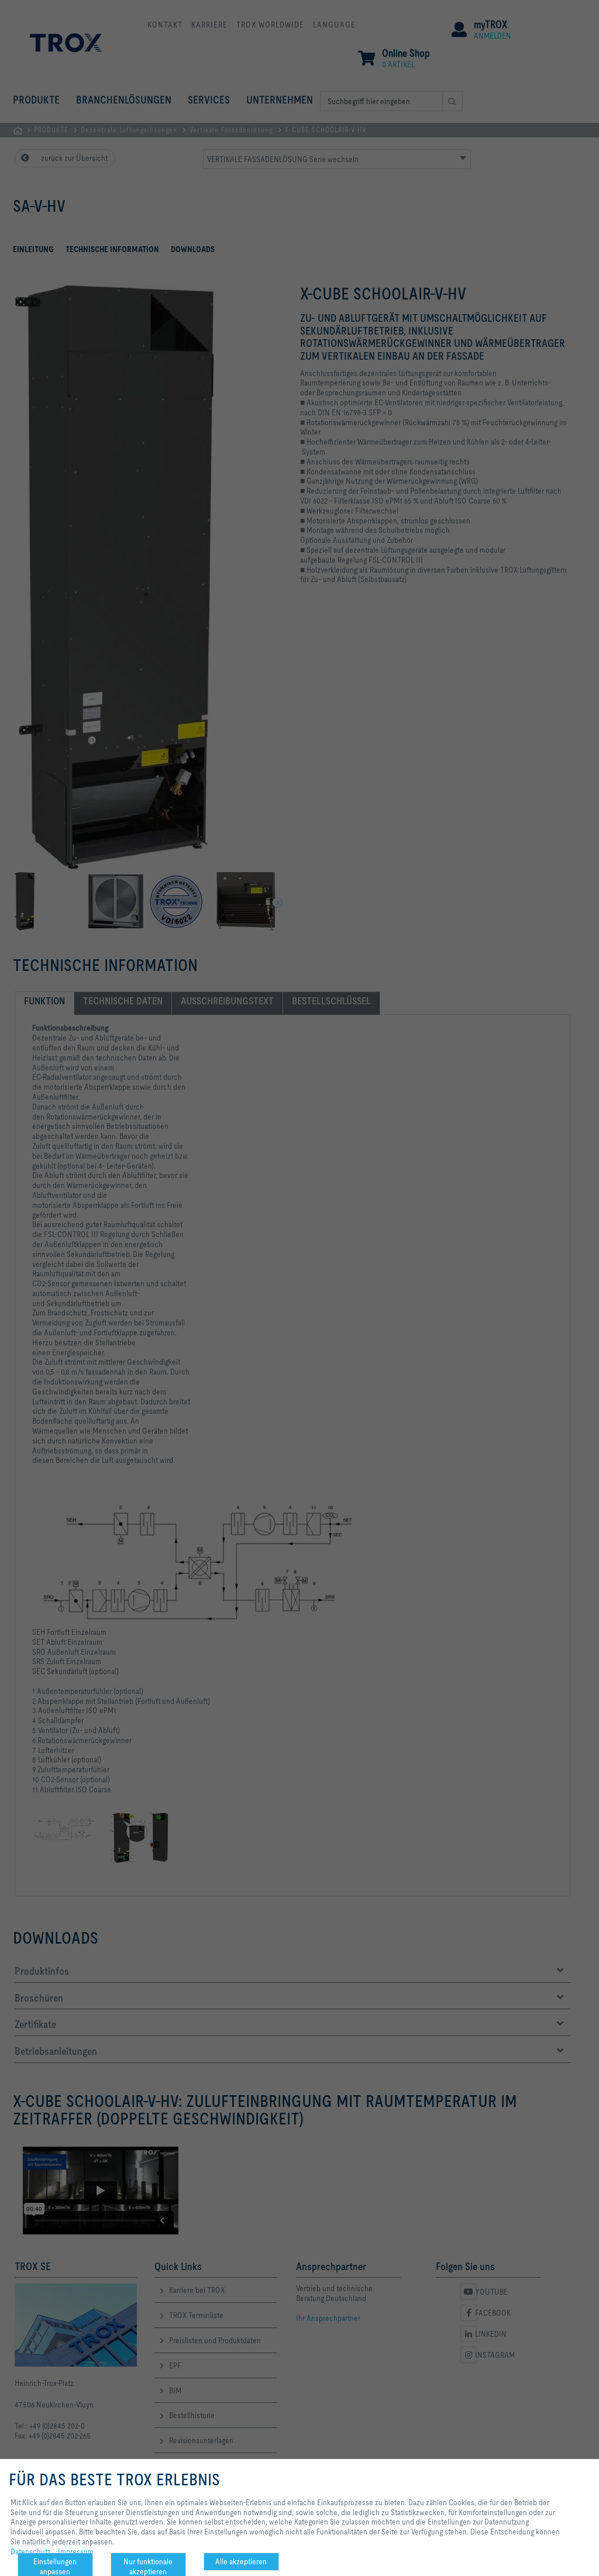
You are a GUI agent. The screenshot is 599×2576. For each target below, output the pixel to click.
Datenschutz (31, 2551)
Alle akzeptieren (241, 2561)
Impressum (76, 2551)
